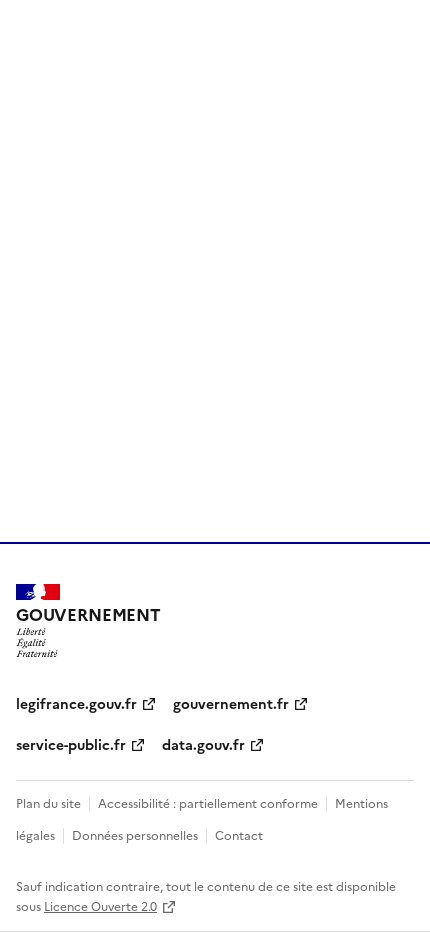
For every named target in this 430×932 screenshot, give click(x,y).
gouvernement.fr (231, 703)
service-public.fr (71, 744)
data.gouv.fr (203, 744)
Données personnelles (135, 834)
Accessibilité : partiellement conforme (208, 802)
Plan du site (48, 802)
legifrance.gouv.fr (76, 703)
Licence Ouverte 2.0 (100, 905)
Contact (239, 834)
